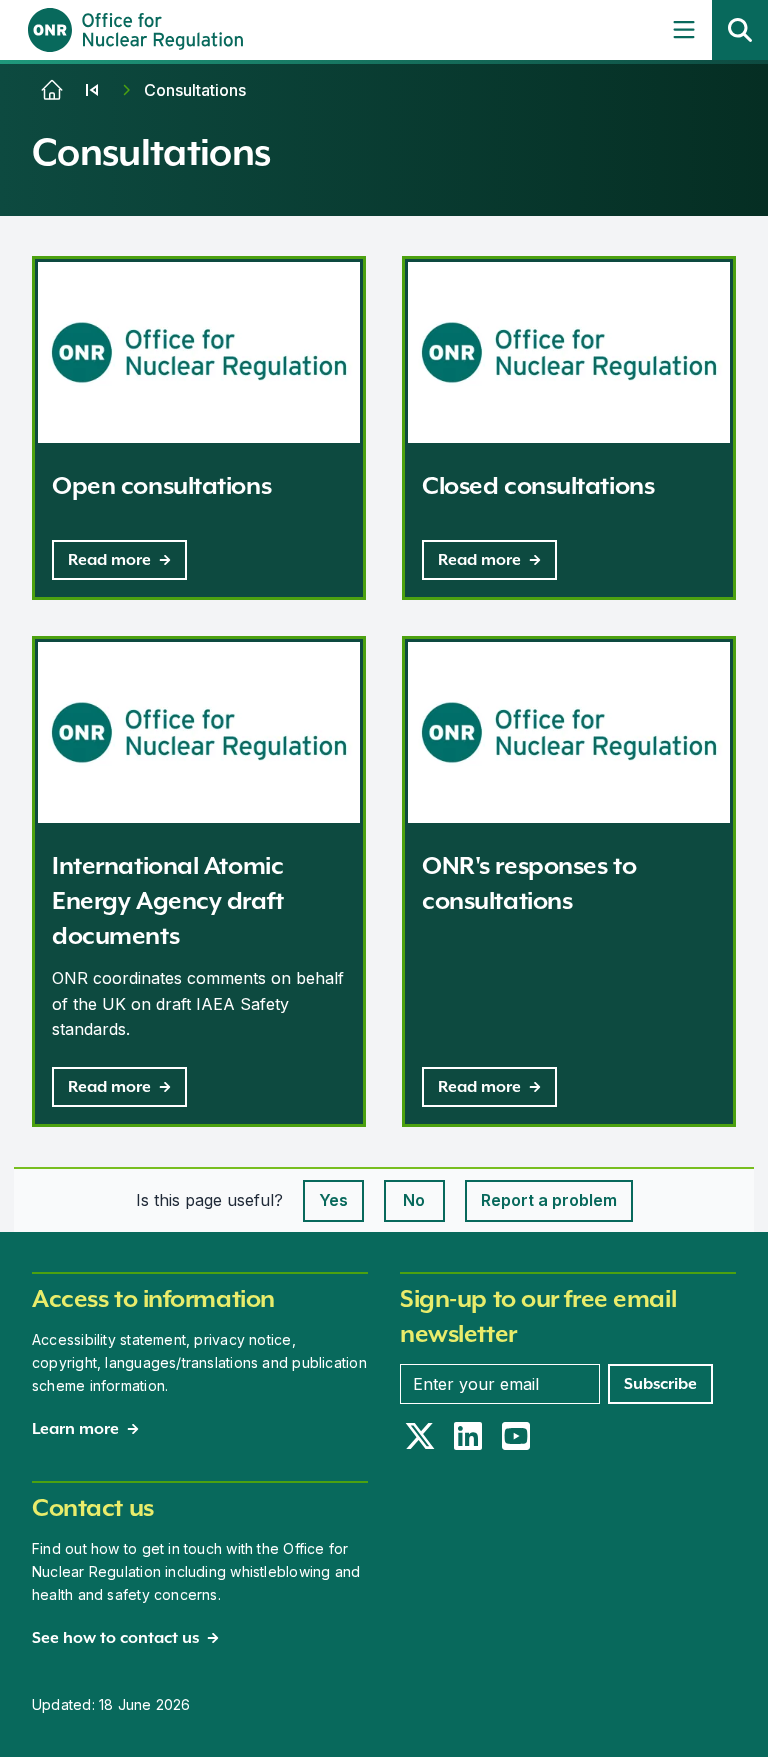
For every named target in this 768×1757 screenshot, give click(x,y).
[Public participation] (92, 90)
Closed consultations (538, 485)
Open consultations (161, 485)
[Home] (52, 90)
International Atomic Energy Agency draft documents (168, 900)
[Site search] (740, 30)
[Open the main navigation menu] (684, 30)
